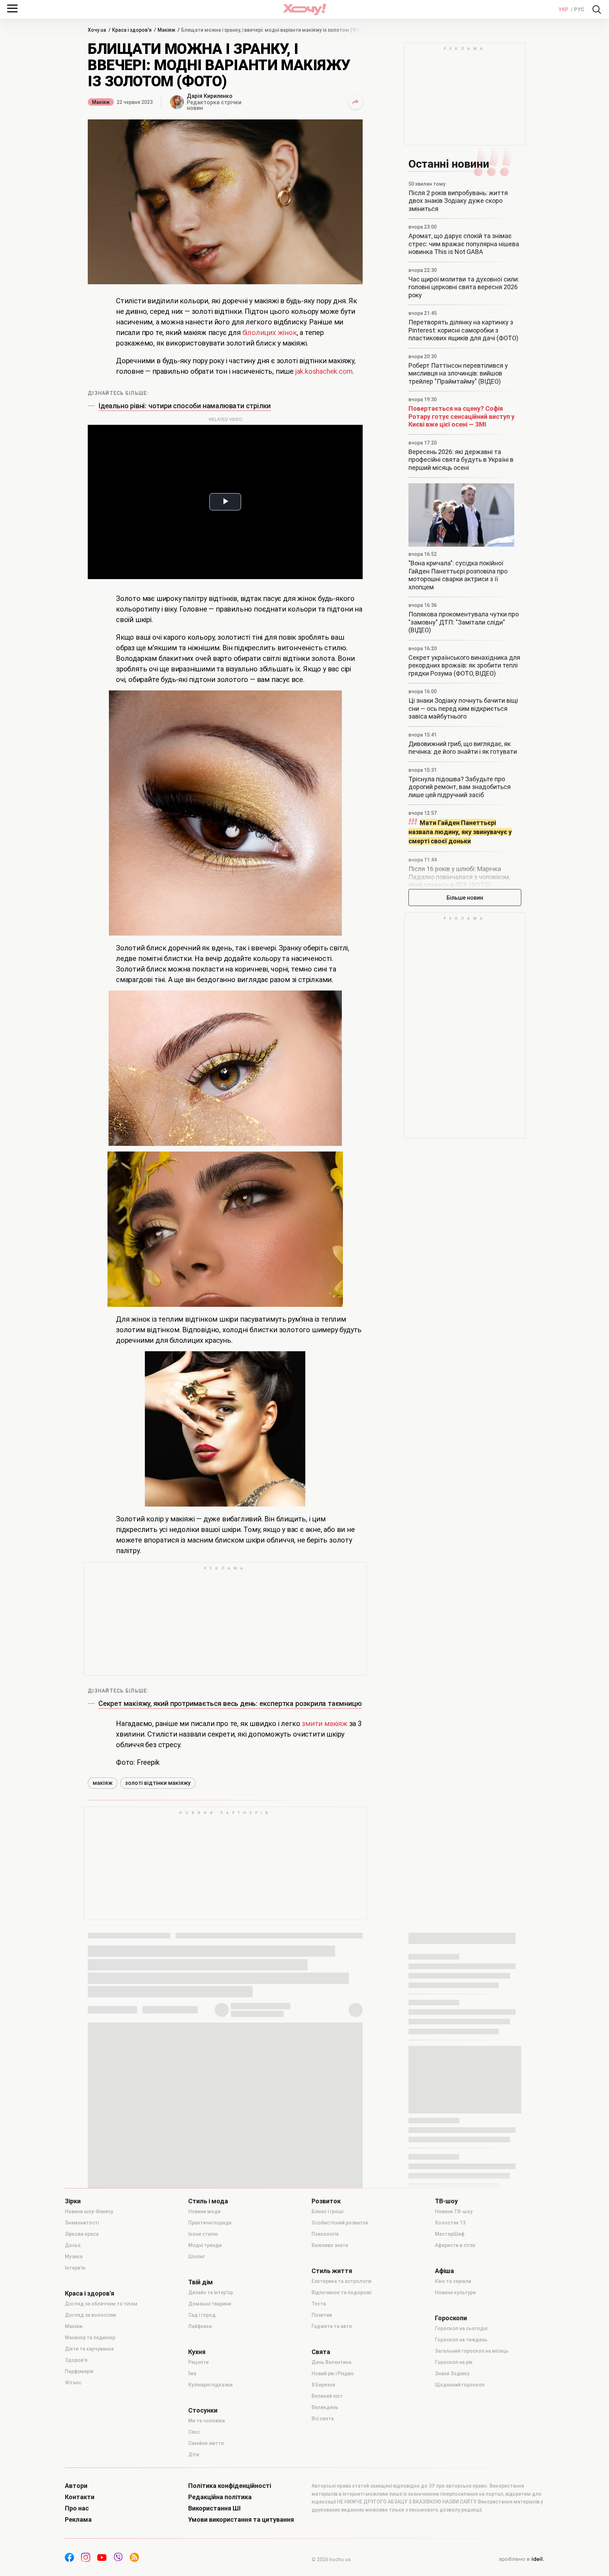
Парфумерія (79, 2371)
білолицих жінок (270, 333)
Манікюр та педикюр (90, 2338)
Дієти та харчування (89, 2349)
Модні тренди (205, 2245)
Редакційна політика (220, 2497)
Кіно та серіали (453, 2281)
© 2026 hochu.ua (331, 2559)
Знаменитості (82, 2223)
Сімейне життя (206, 2443)
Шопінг (197, 2257)
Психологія (325, 2234)
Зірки (73, 2201)
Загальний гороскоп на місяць (472, 2351)
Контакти (80, 2497)
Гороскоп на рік (454, 2362)
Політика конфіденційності (230, 2486)
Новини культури (455, 2292)
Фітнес (73, 2383)
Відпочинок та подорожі (341, 2292)
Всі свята (323, 2419)
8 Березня (323, 2385)
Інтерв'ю (75, 2268)
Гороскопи (451, 2318)
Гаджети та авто (332, 2326)
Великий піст (327, 2396)
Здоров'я (76, 2360)
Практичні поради (210, 2223)
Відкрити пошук (597, 10)
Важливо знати (330, 2245)
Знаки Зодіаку (452, 2373)
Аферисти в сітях (455, 2245)
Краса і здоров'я (90, 2293)
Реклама (78, 2520)
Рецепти (198, 2362)
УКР (564, 10)
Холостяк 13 (450, 2223)
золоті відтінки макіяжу (158, 1783)
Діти (194, 2454)
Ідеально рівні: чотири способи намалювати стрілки (184, 406)
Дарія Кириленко (210, 96)
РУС (579, 10)
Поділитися (356, 102)
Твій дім (201, 2282)
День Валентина (331, 2362)
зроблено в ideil (521, 2559)
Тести (319, 2304)
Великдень (325, 2407)
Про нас (77, 2508)
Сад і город (202, 2315)
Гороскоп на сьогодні (461, 2328)
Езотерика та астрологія (342, 2281)
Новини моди (204, 2211)
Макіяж (101, 102)
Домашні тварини (210, 2304)
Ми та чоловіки (207, 2421)
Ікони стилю (203, 2234)
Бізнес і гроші (327, 2211)
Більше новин (465, 898)
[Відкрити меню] (12, 8)
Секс (194, 2432)
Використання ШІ (214, 2508)
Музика (74, 2257)
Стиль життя (332, 2271)
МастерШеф (450, 2234)
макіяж (103, 1783)
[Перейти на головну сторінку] (304, 9)
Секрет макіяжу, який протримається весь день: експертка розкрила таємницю (230, 1703)
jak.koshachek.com (324, 371)
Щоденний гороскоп (460, 2385)
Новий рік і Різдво (333, 2373)
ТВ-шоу (446, 2201)
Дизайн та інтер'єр (211, 2292)
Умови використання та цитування (241, 2520)
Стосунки (203, 2410)
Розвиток (326, 2201)
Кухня (197, 2352)
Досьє (73, 2245)
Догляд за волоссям (90, 2315)
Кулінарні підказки (210, 2385)
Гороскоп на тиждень (461, 2340)
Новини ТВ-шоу (454, 2211)
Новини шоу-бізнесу (89, 2211)
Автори (76, 2486)
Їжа (192, 2373)
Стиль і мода (208, 2201)
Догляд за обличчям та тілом (101, 2304)
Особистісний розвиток (340, 2223)
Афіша (444, 2271)
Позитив (322, 2315)
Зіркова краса (82, 2234)
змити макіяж (325, 1724)
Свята (321, 2352)
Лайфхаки (200, 2326)
